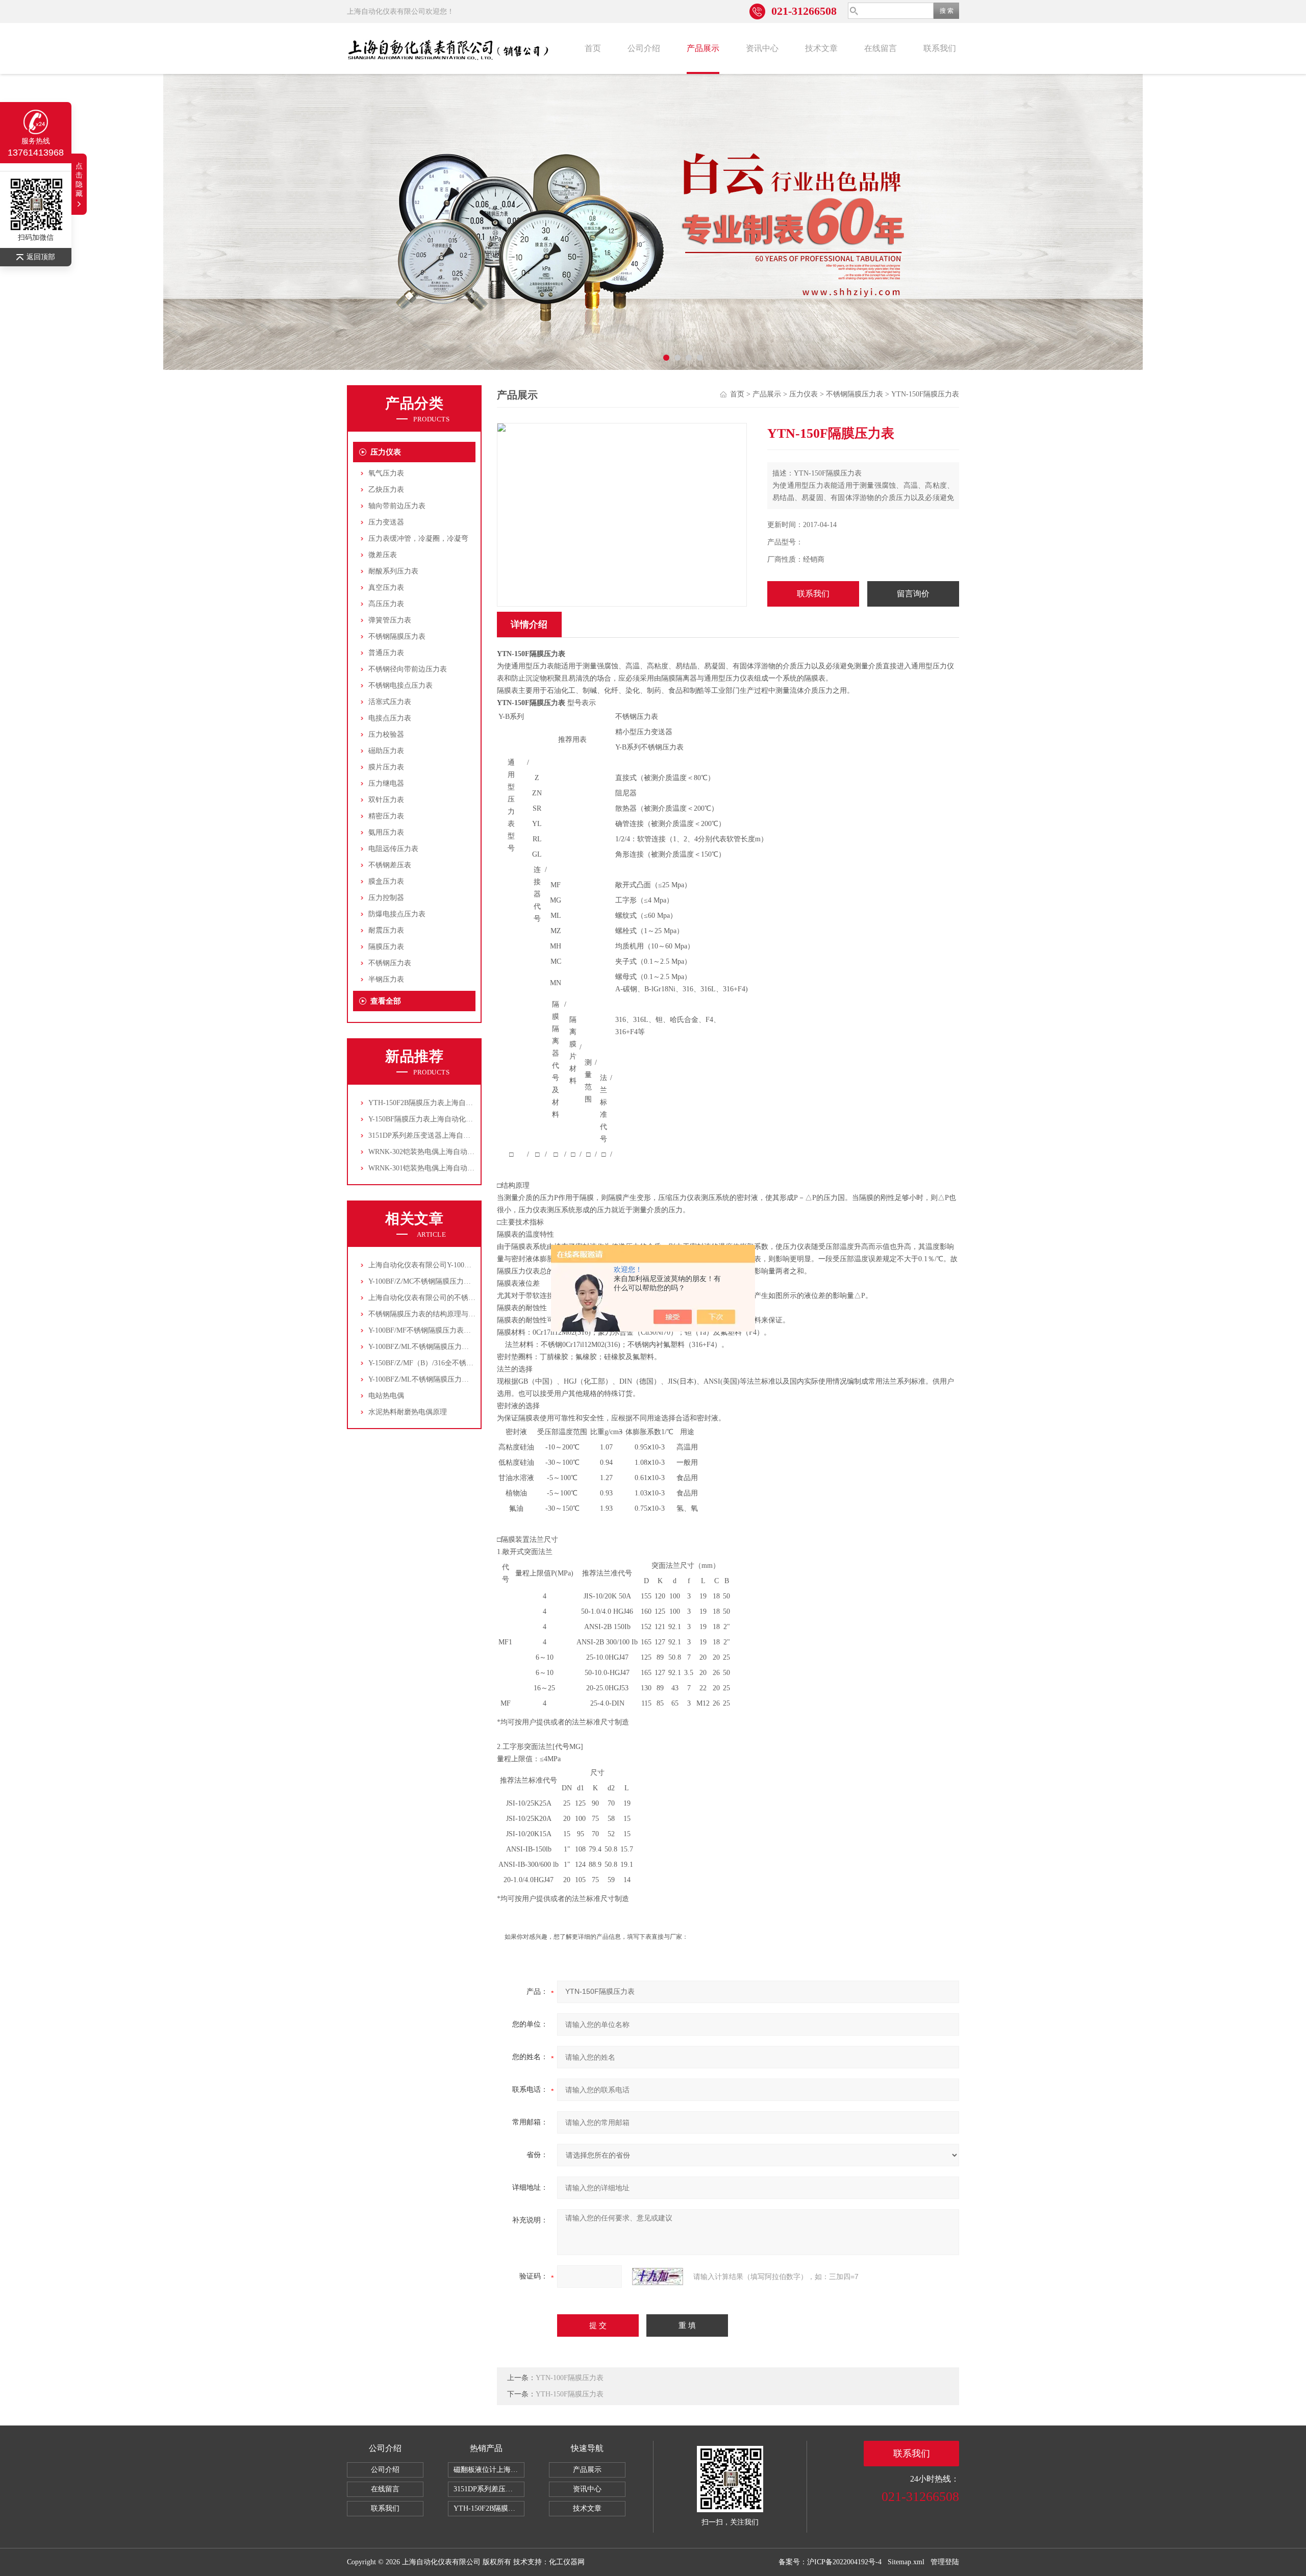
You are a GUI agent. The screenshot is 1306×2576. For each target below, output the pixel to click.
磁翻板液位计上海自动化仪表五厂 (489, 2470)
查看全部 (386, 1001)
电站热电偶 (386, 1396)
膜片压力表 (386, 767)
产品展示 (703, 48)
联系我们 (940, 48)
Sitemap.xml (906, 2562)
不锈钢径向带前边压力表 (408, 669)
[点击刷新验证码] (658, 2277)
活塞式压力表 (390, 702)
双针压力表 (386, 800)
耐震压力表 (386, 930)
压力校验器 (386, 734)
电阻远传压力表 (393, 849)
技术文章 (821, 48)
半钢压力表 (386, 979)
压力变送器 (386, 522)
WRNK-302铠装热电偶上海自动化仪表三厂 (436, 1152)
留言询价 (913, 594)
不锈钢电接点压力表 (400, 685)
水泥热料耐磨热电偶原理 (408, 1412)
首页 (593, 48)
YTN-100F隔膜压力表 (570, 2378)
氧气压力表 (386, 473)
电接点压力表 (390, 718)
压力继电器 (386, 783)
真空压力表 (386, 587)
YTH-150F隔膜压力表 (570, 2394)
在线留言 (881, 48)
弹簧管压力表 (390, 620)
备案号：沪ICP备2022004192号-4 (830, 2562)
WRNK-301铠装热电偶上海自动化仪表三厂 (436, 1168)
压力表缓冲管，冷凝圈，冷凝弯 (418, 539)
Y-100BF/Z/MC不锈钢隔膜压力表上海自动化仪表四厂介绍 (459, 1281)
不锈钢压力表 (390, 963)
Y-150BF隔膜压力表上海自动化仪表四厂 (431, 1119)
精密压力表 (386, 816)
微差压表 (383, 555)
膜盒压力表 (386, 881)
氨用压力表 (386, 832)
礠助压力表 (386, 751)
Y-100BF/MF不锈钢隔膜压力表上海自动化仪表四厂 (448, 1330)
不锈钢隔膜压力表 (397, 636)
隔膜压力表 (386, 947)
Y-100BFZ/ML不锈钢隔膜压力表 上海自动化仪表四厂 (452, 1347)
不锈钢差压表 (390, 865)
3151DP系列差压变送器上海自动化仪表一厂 (437, 1135)
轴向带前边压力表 (397, 506)
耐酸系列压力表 (393, 571)
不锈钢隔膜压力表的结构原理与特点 (425, 1314)
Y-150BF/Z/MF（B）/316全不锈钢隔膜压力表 (439, 1363)
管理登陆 (945, 2562)
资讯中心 (762, 48)
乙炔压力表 (386, 490)
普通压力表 (386, 653)
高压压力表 (386, 604)
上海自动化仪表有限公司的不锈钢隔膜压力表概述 (447, 1298)
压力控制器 (386, 898)
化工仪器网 (567, 2562)
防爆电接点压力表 (397, 914)
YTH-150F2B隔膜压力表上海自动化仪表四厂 (438, 1103)
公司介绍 (644, 48)
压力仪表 (386, 452)
